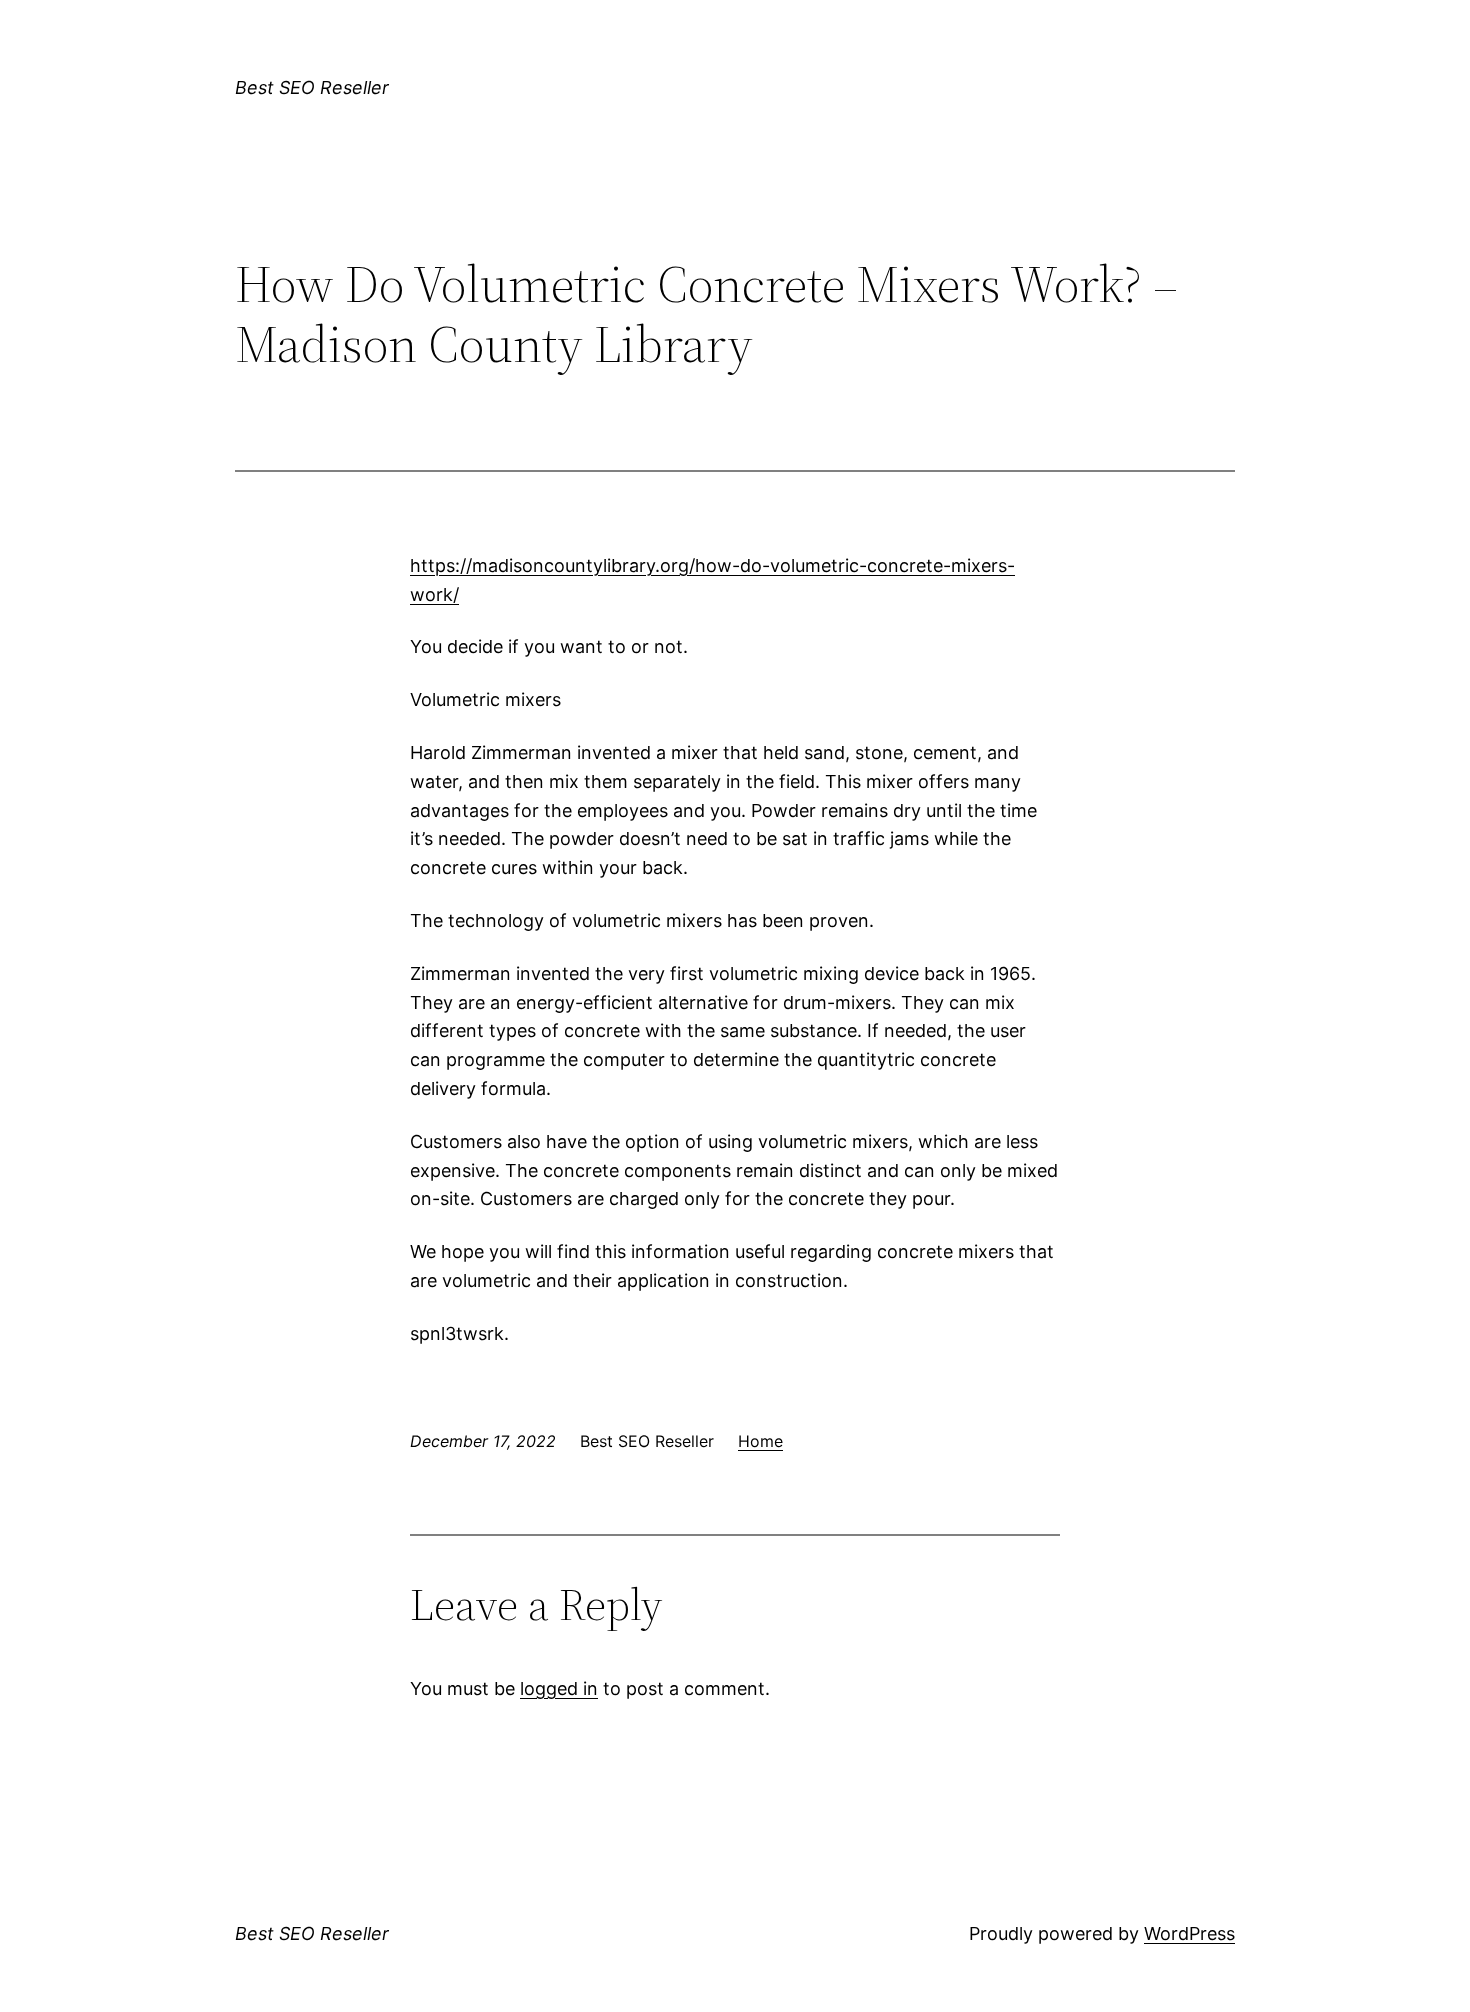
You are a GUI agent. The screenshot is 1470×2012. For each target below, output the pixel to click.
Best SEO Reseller (312, 87)
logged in (559, 1688)
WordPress (1189, 1933)
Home (760, 1441)
